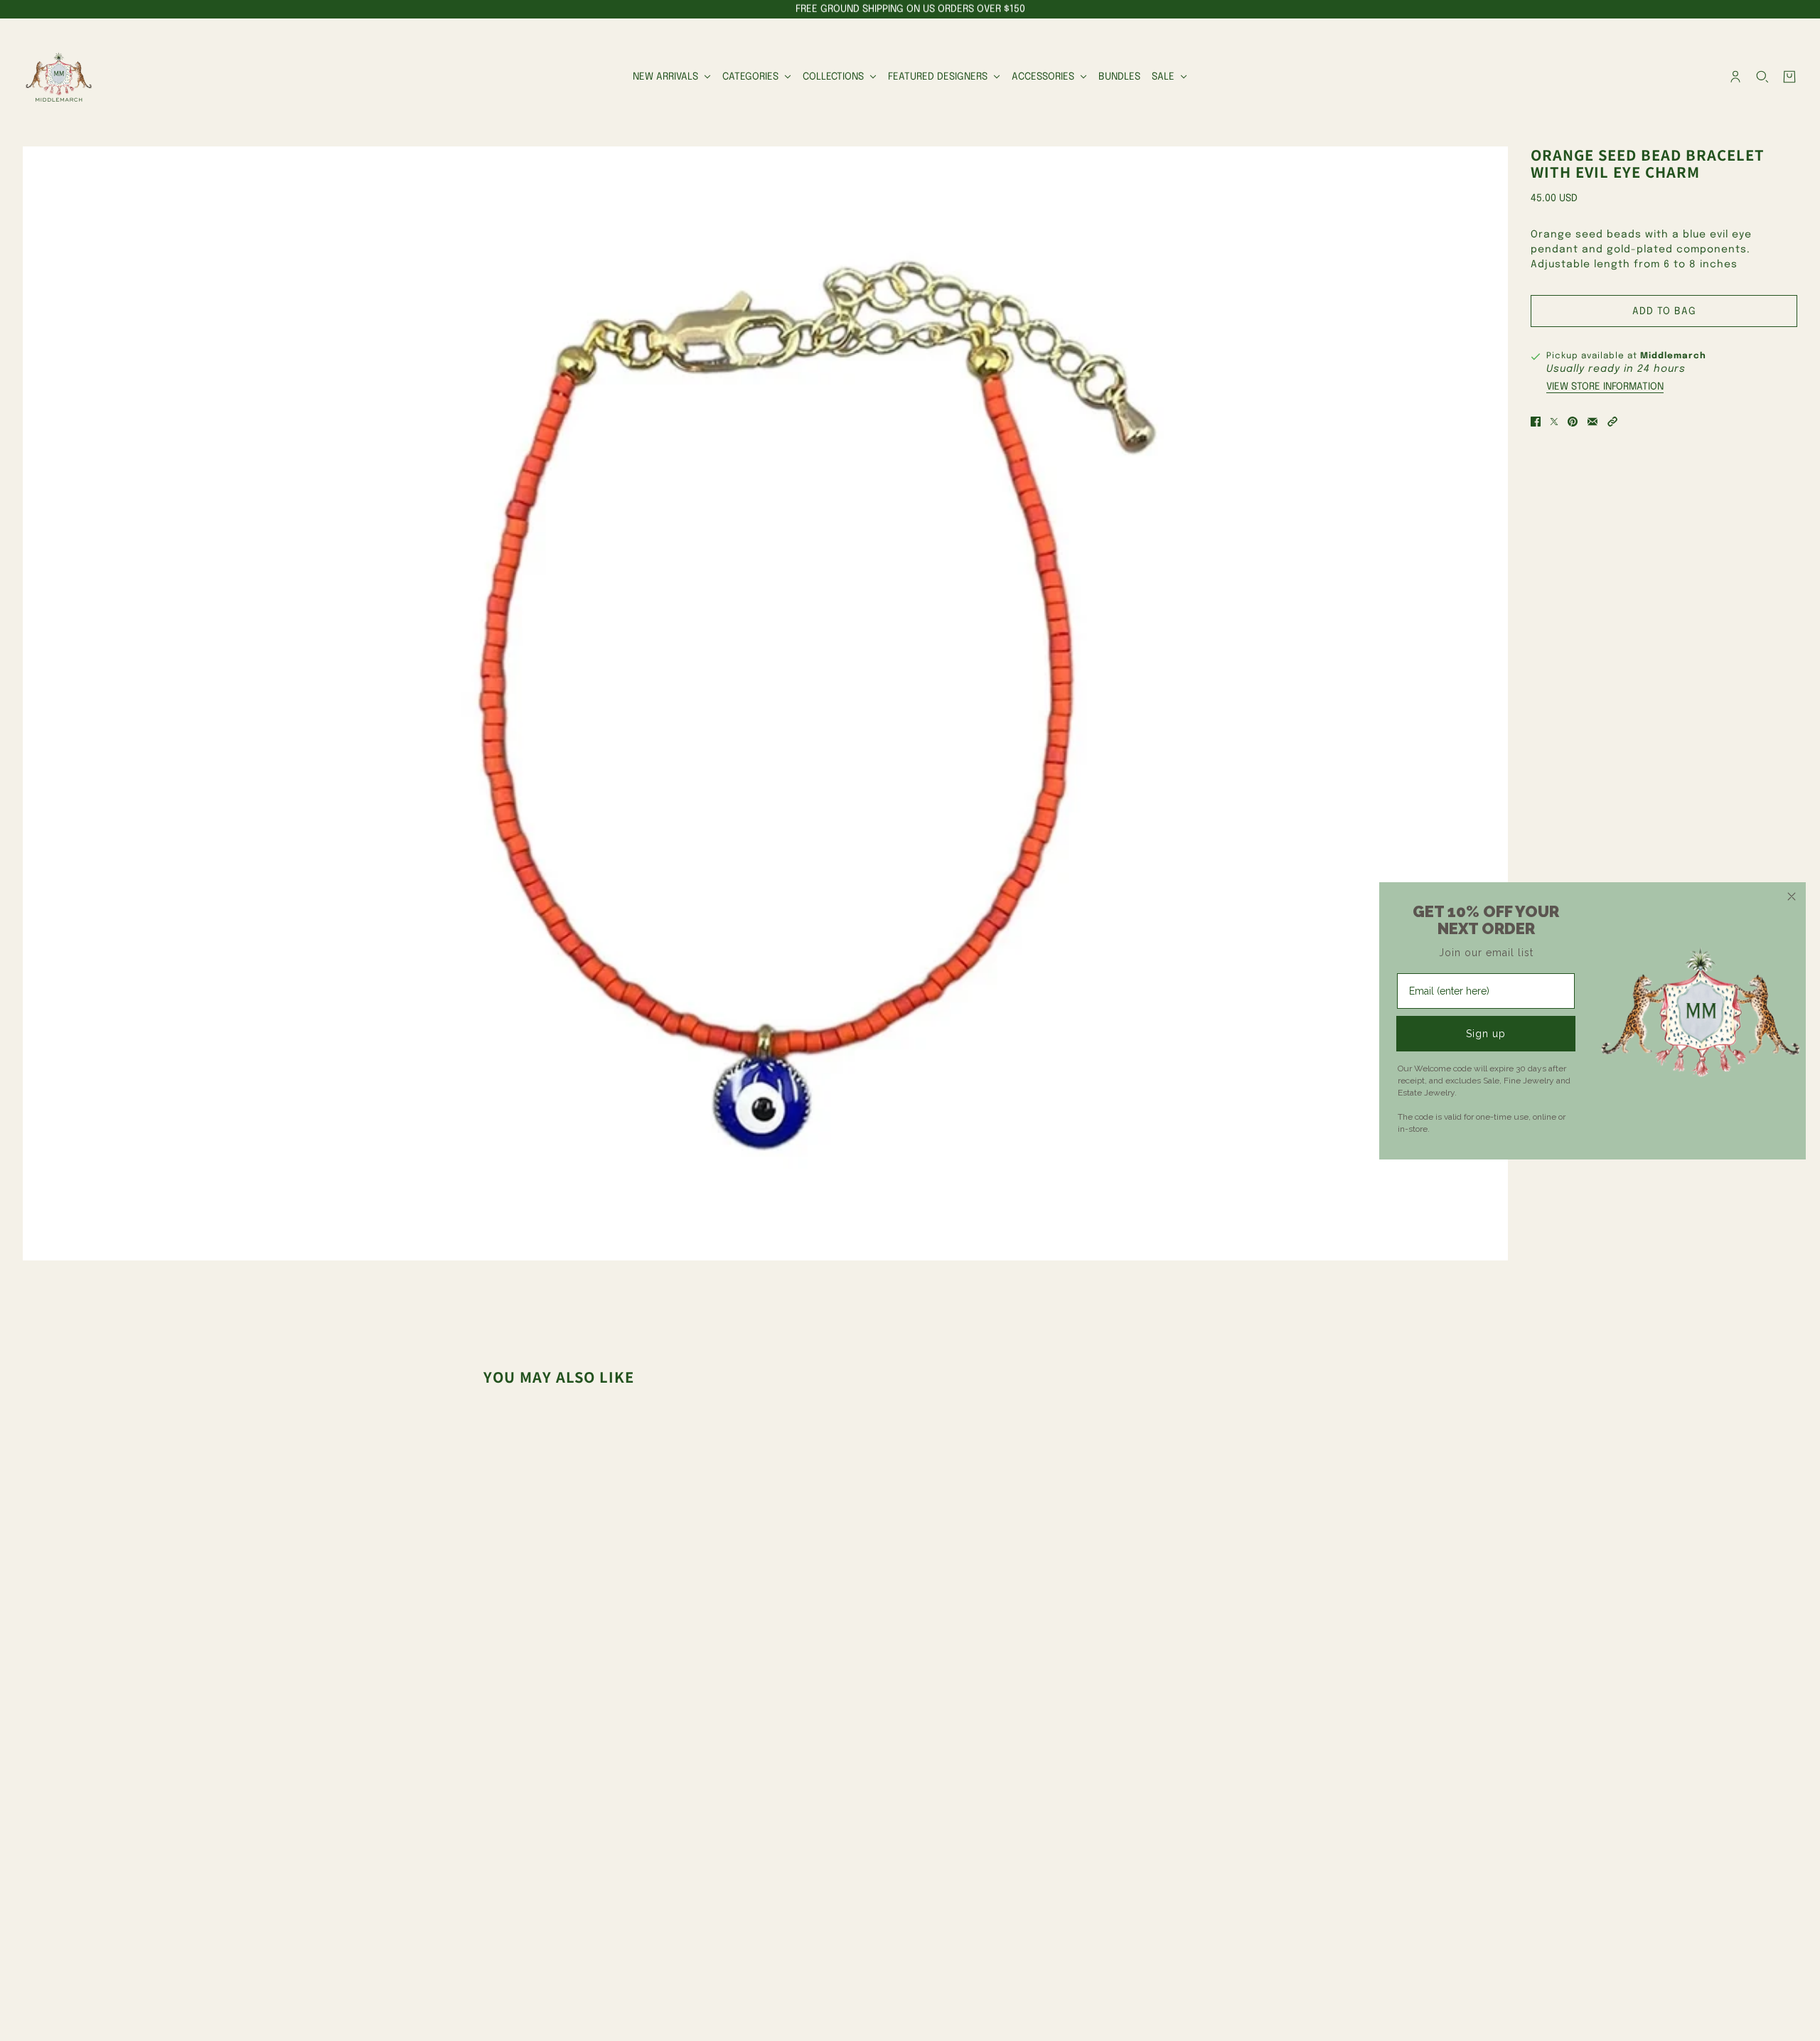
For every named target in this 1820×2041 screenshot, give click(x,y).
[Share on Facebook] (1536, 422)
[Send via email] (1592, 422)
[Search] (1762, 77)
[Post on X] (1554, 422)
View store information (1605, 387)
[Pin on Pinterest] (1573, 422)
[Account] (1735, 77)
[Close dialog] (1792, 896)
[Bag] (1789, 77)
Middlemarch (1673, 356)
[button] (1612, 422)
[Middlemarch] (58, 77)
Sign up (1486, 1034)
